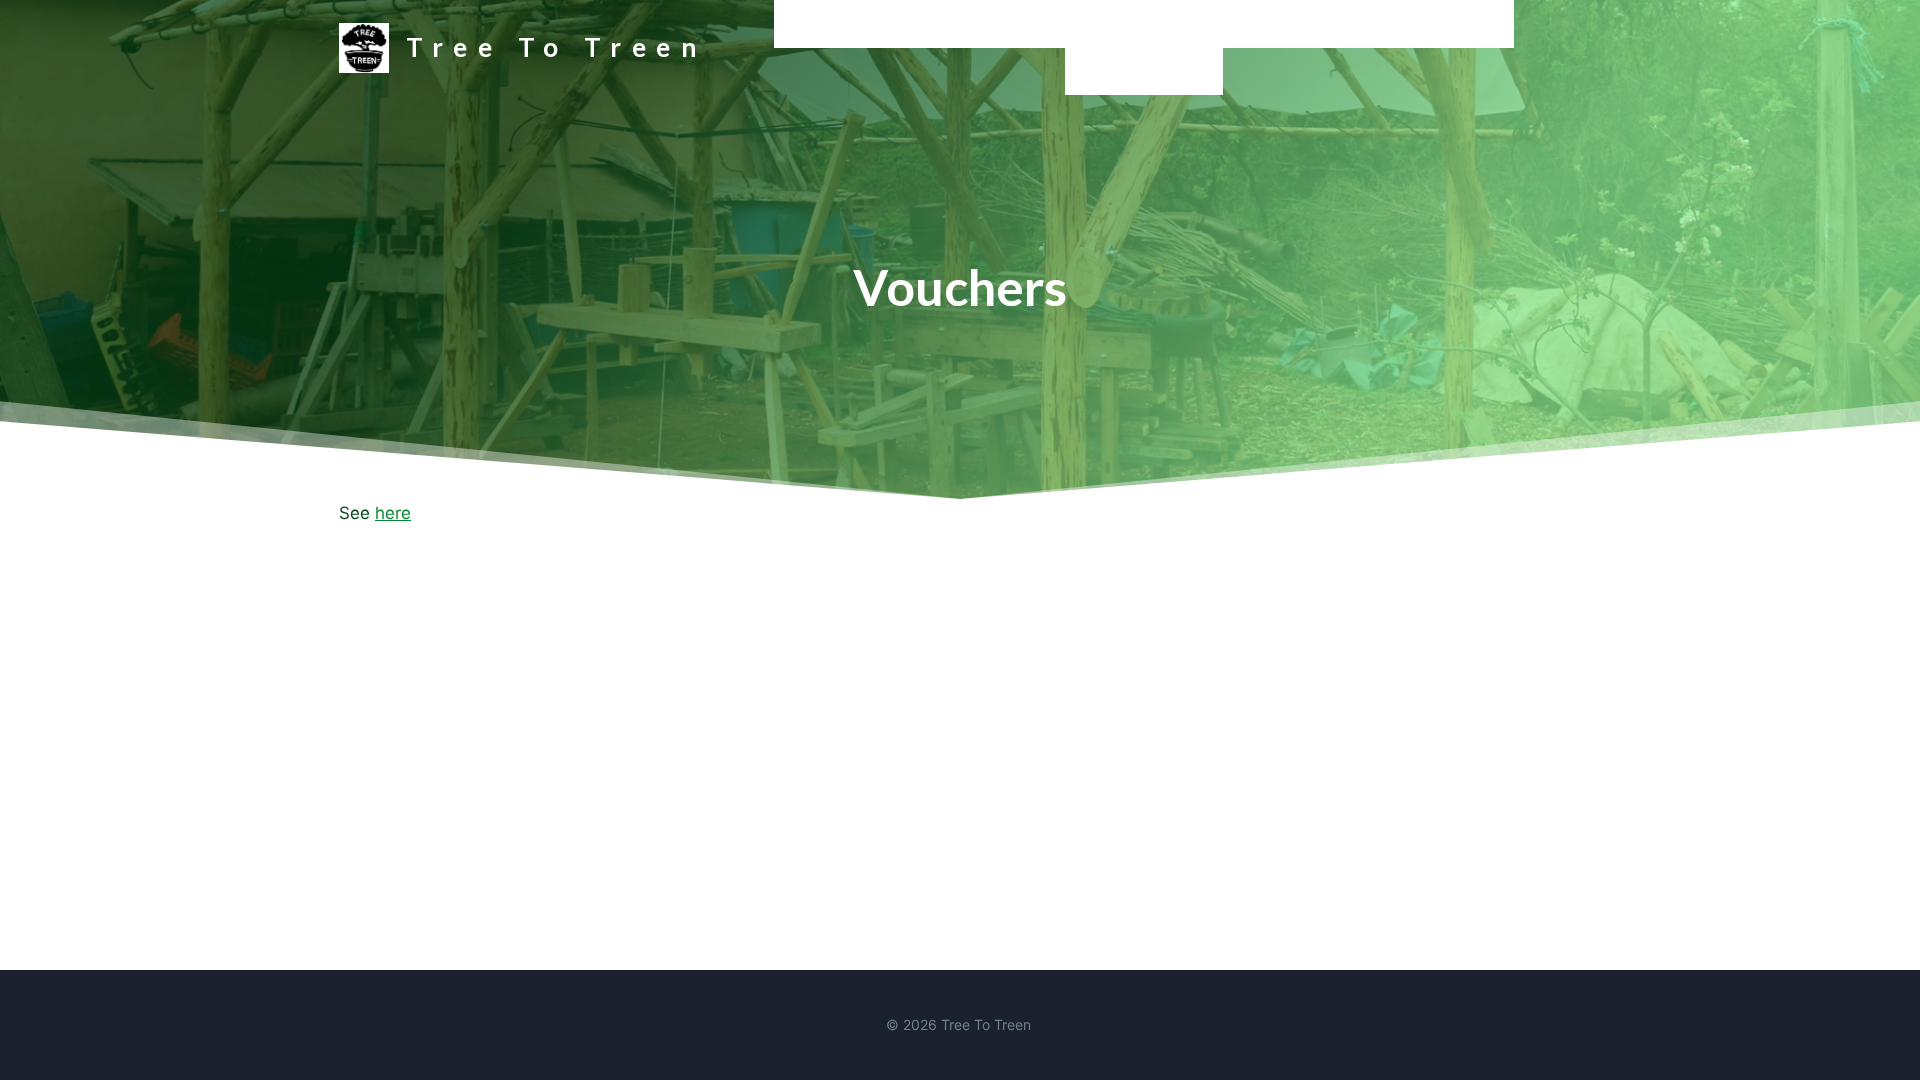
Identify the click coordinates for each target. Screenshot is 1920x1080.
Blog (1101, 23)
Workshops (893, 23)
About (1162, 23)
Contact (1410, 23)
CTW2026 (1318, 23)
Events (1232, 23)
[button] (1057, 24)
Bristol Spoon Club (1144, 71)
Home (807, 23)
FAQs (1483, 23)
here (393, 513)
